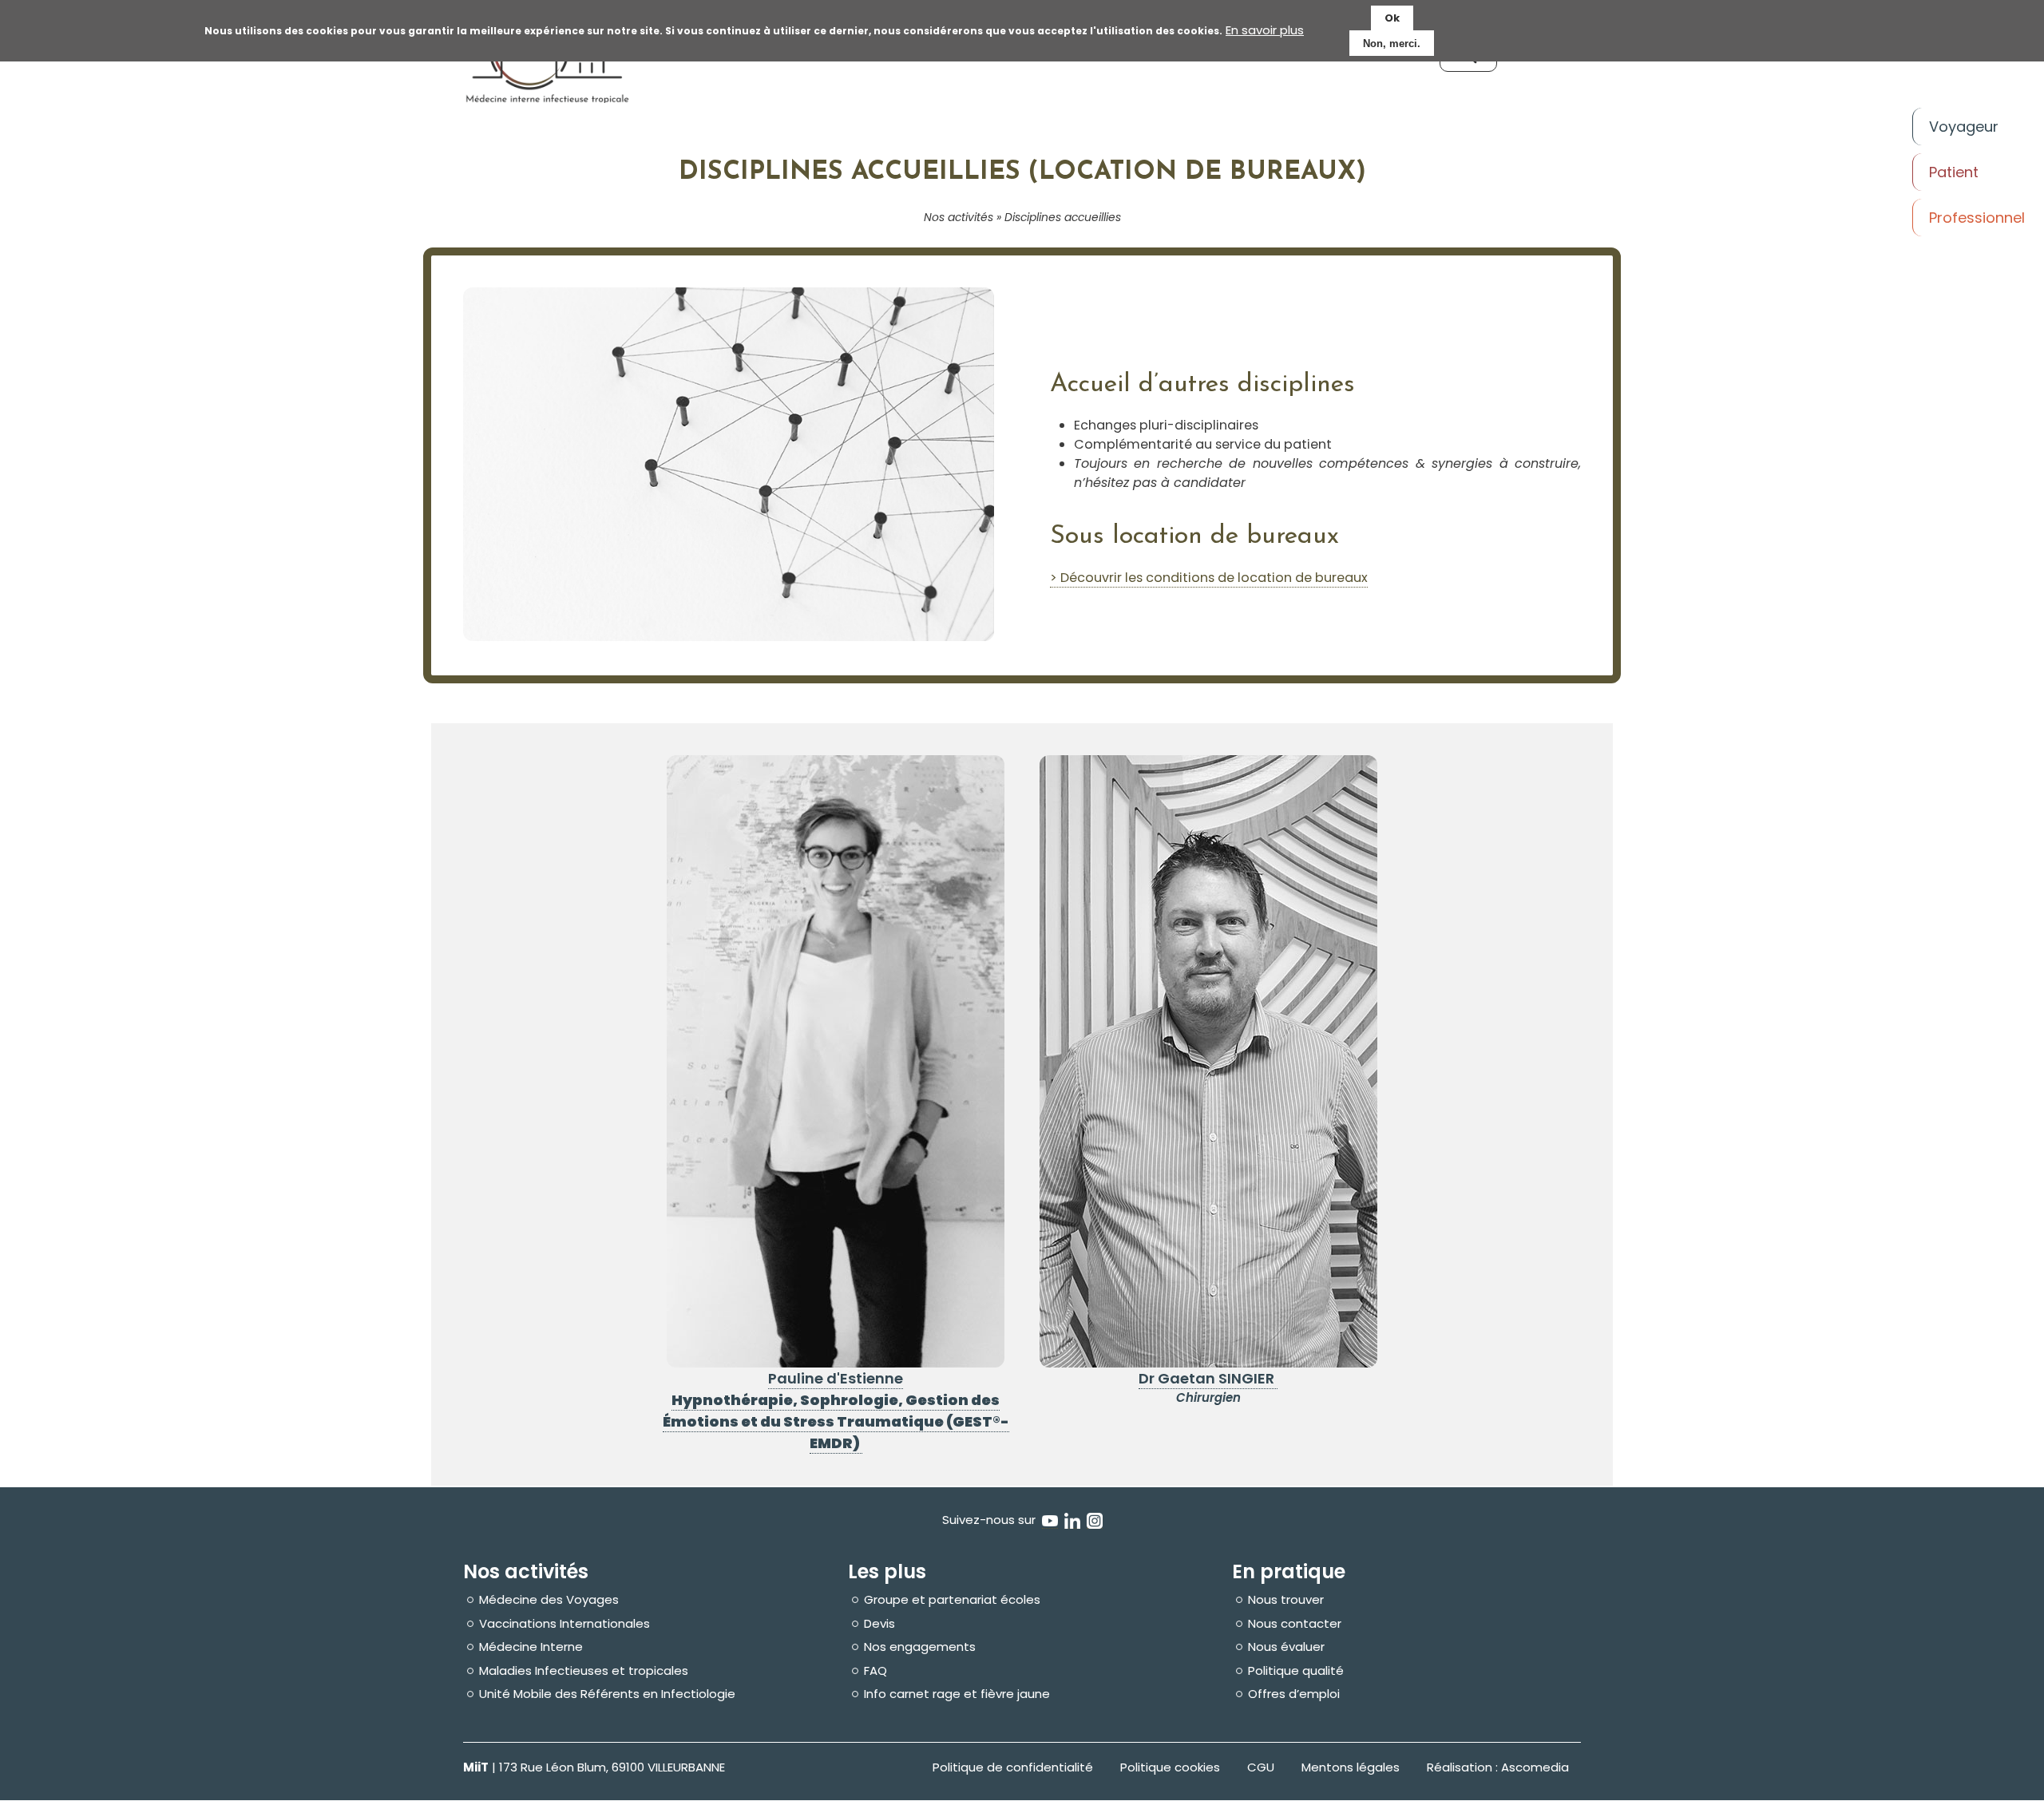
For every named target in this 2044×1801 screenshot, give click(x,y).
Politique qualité (1296, 1671)
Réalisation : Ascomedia (1498, 1767)
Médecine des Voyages (549, 1600)
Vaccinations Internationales (564, 1624)
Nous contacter (1295, 1624)
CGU (1261, 1767)
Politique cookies (1170, 1767)
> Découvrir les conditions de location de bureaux (1209, 578)
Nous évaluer (1286, 1647)
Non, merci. (1392, 44)
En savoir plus (1265, 30)
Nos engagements (920, 1647)
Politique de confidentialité (1013, 1767)
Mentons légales (1351, 1767)
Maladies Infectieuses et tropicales (584, 1671)
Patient (1954, 172)
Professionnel (1977, 218)
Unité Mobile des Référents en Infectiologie (607, 1694)
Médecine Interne (531, 1647)
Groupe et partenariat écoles (952, 1600)
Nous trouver (1286, 1600)
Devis (879, 1624)
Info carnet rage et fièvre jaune (957, 1694)
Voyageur (1964, 127)
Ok (1392, 18)
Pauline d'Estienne (836, 1378)
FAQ (875, 1671)
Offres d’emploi (1294, 1694)
